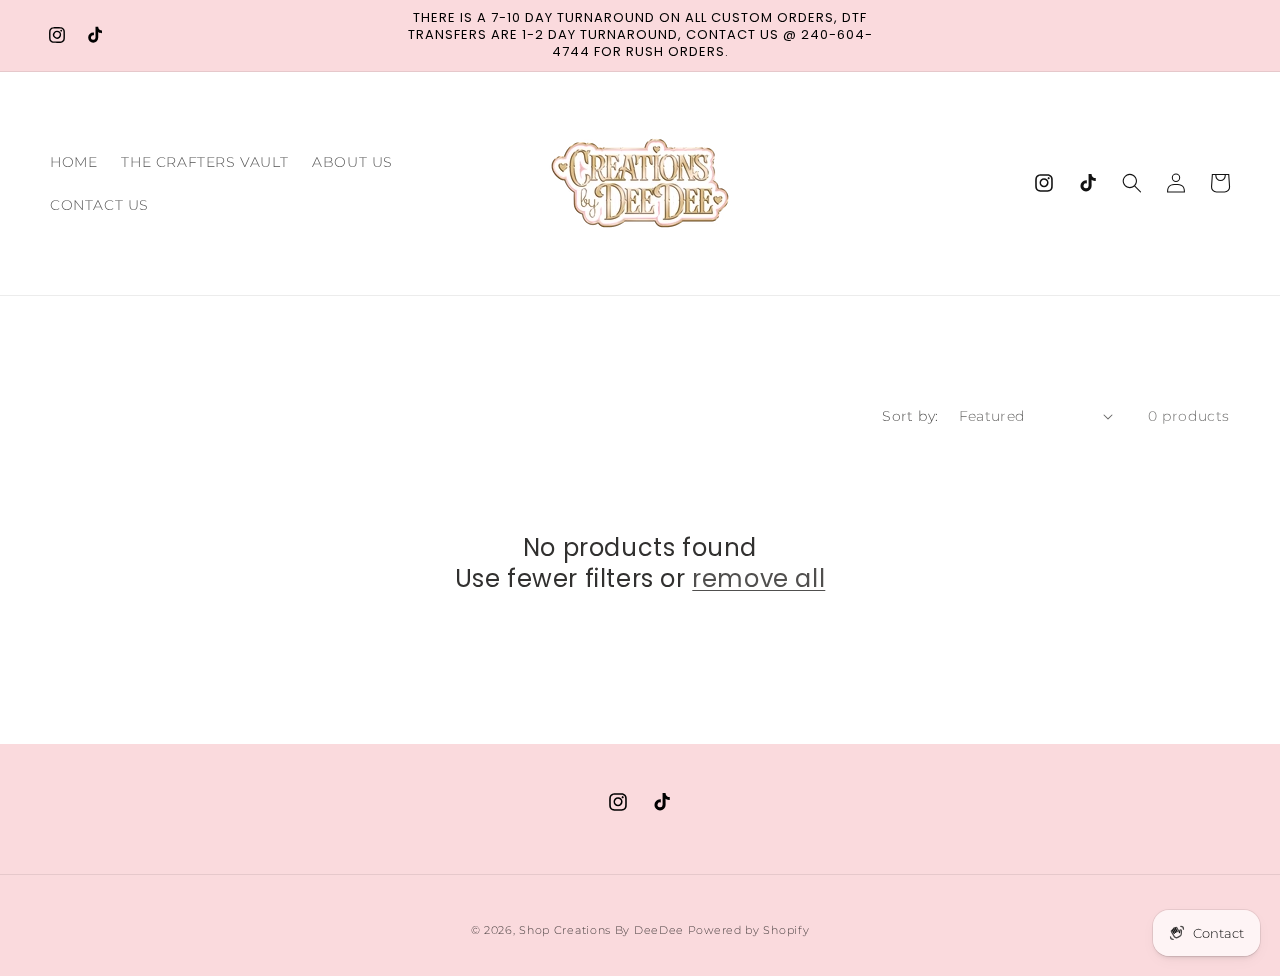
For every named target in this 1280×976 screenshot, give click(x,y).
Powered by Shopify (749, 930)
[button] (1132, 183)
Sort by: (910, 416)
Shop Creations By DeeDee (601, 930)
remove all (758, 578)
